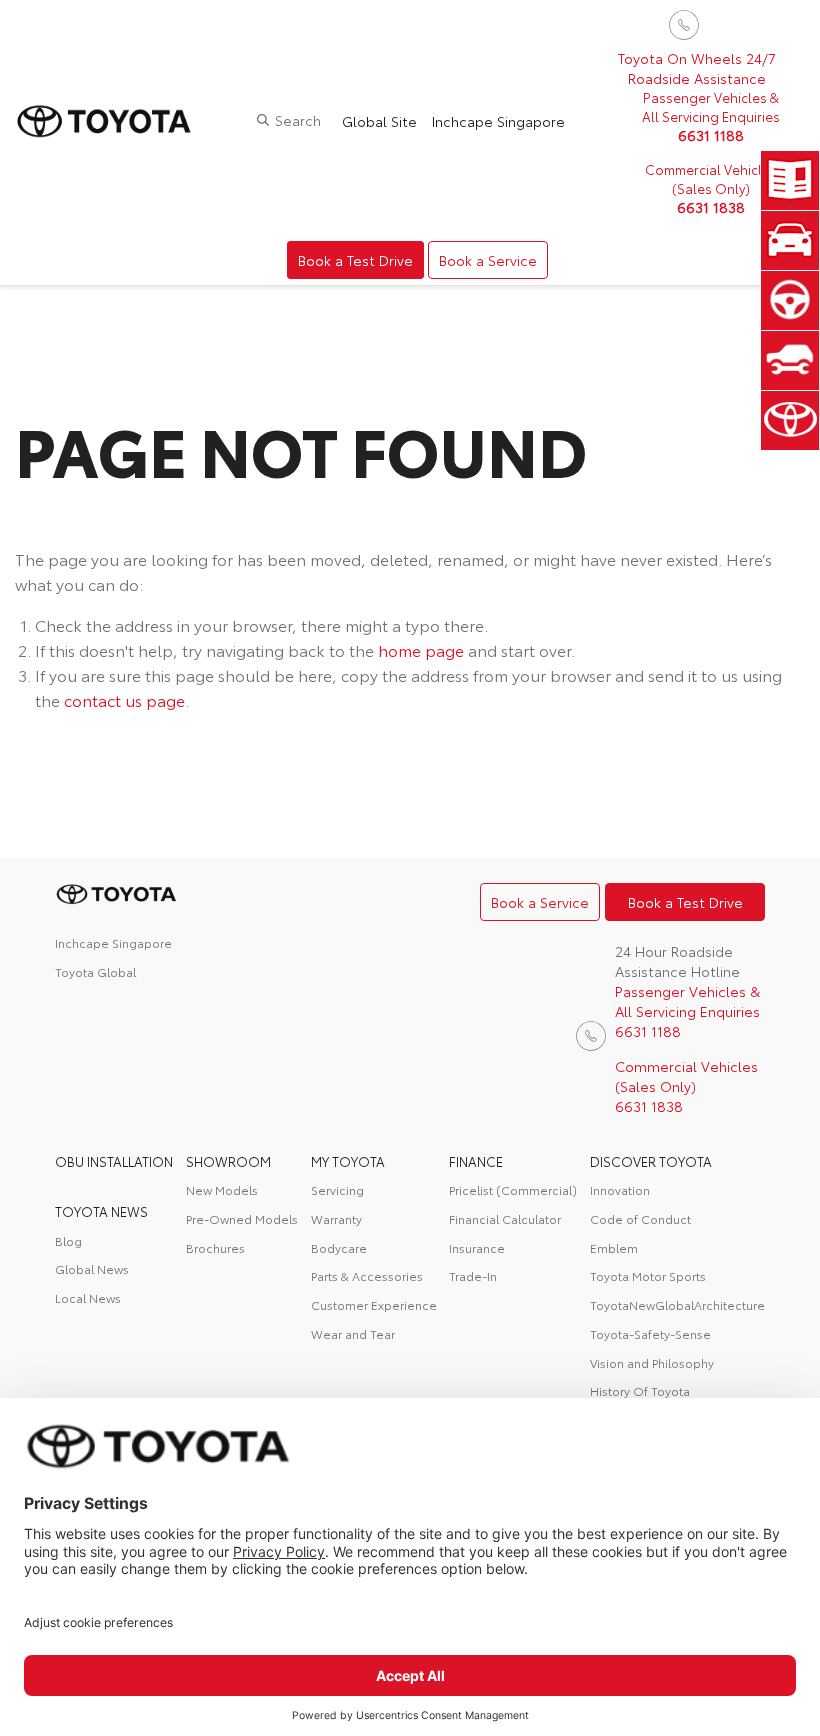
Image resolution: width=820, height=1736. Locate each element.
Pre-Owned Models (242, 1218)
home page (421, 649)
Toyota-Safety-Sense (650, 1333)
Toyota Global (95, 971)
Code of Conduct (640, 1218)
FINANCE (476, 1161)
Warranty (336, 1218)
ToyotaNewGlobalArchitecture (677, 1304)
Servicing (337, 1189)
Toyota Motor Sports (648, 1275)
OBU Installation (114, 1161)
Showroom (228, 1161)
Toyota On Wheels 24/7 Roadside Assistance (697, 68)
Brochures (215, 1247)
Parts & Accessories (367, 1275)
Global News (92, 1268)
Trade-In (473, 1275)
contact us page (124, 699)
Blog (68, 1240)
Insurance (477, 1247)
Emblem (614, 1247)
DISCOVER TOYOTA (651, 1161)
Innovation (620, 1189)
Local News (88, 1297)
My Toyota (348, 1161)
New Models (222, 1189)
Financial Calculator (505, 1218)
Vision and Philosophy (652, 1362)
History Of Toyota (640, 1390)
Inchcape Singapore (498, 121)
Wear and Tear (353, 1333)
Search (298, 120)
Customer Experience (374, 1304)
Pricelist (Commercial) (513, 1189)
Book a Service (488, 260)
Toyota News (101, 1211)
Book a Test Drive (355, 260)
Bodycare (339, 1247)
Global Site (379, 121)
